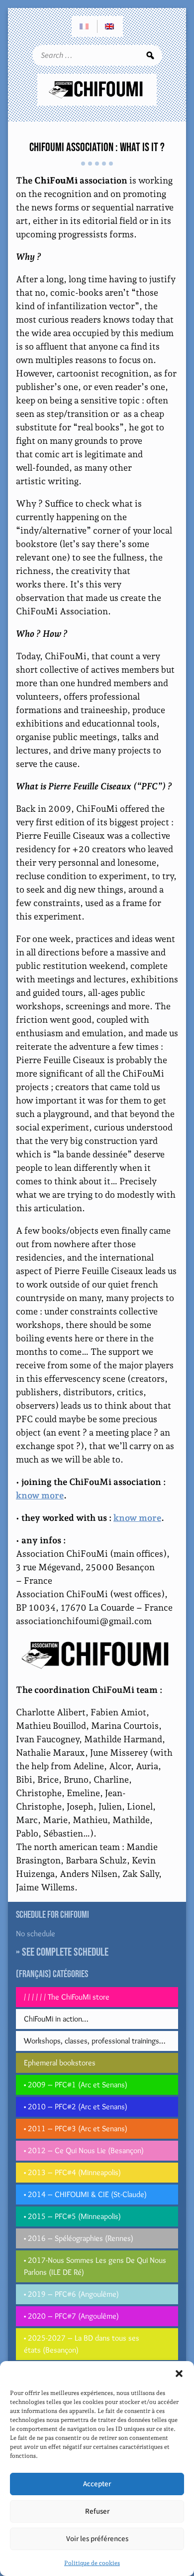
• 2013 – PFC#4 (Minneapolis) (72, 2172)
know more (40, 1495)
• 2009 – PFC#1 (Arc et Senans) (76, 2085)
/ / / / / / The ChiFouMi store (67, 1997)
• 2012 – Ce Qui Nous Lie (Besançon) (84, 2150)
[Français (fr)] (85, 26)
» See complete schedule (62, 1952)
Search (150, 55)
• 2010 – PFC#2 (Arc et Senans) (76, 2107)
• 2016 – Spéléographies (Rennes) (79, 2238)
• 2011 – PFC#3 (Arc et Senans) (76, 2128)
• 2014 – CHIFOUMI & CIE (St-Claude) (85, 2194)
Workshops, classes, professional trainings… (95, 2041)
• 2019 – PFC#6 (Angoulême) (71, 2294)
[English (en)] (110, 26)
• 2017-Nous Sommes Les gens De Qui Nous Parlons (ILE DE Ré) (95, 2266)
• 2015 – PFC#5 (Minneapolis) (72, 2216)
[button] (179, 2374)
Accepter (97, 2484)
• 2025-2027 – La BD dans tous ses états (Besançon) (82, 2344)
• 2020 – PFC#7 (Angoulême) (71, 2316)
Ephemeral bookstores (60, 2063)
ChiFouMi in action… (56, 2019)
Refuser (97, 2511)
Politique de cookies (92, 2563)
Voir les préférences (97, 2539)
